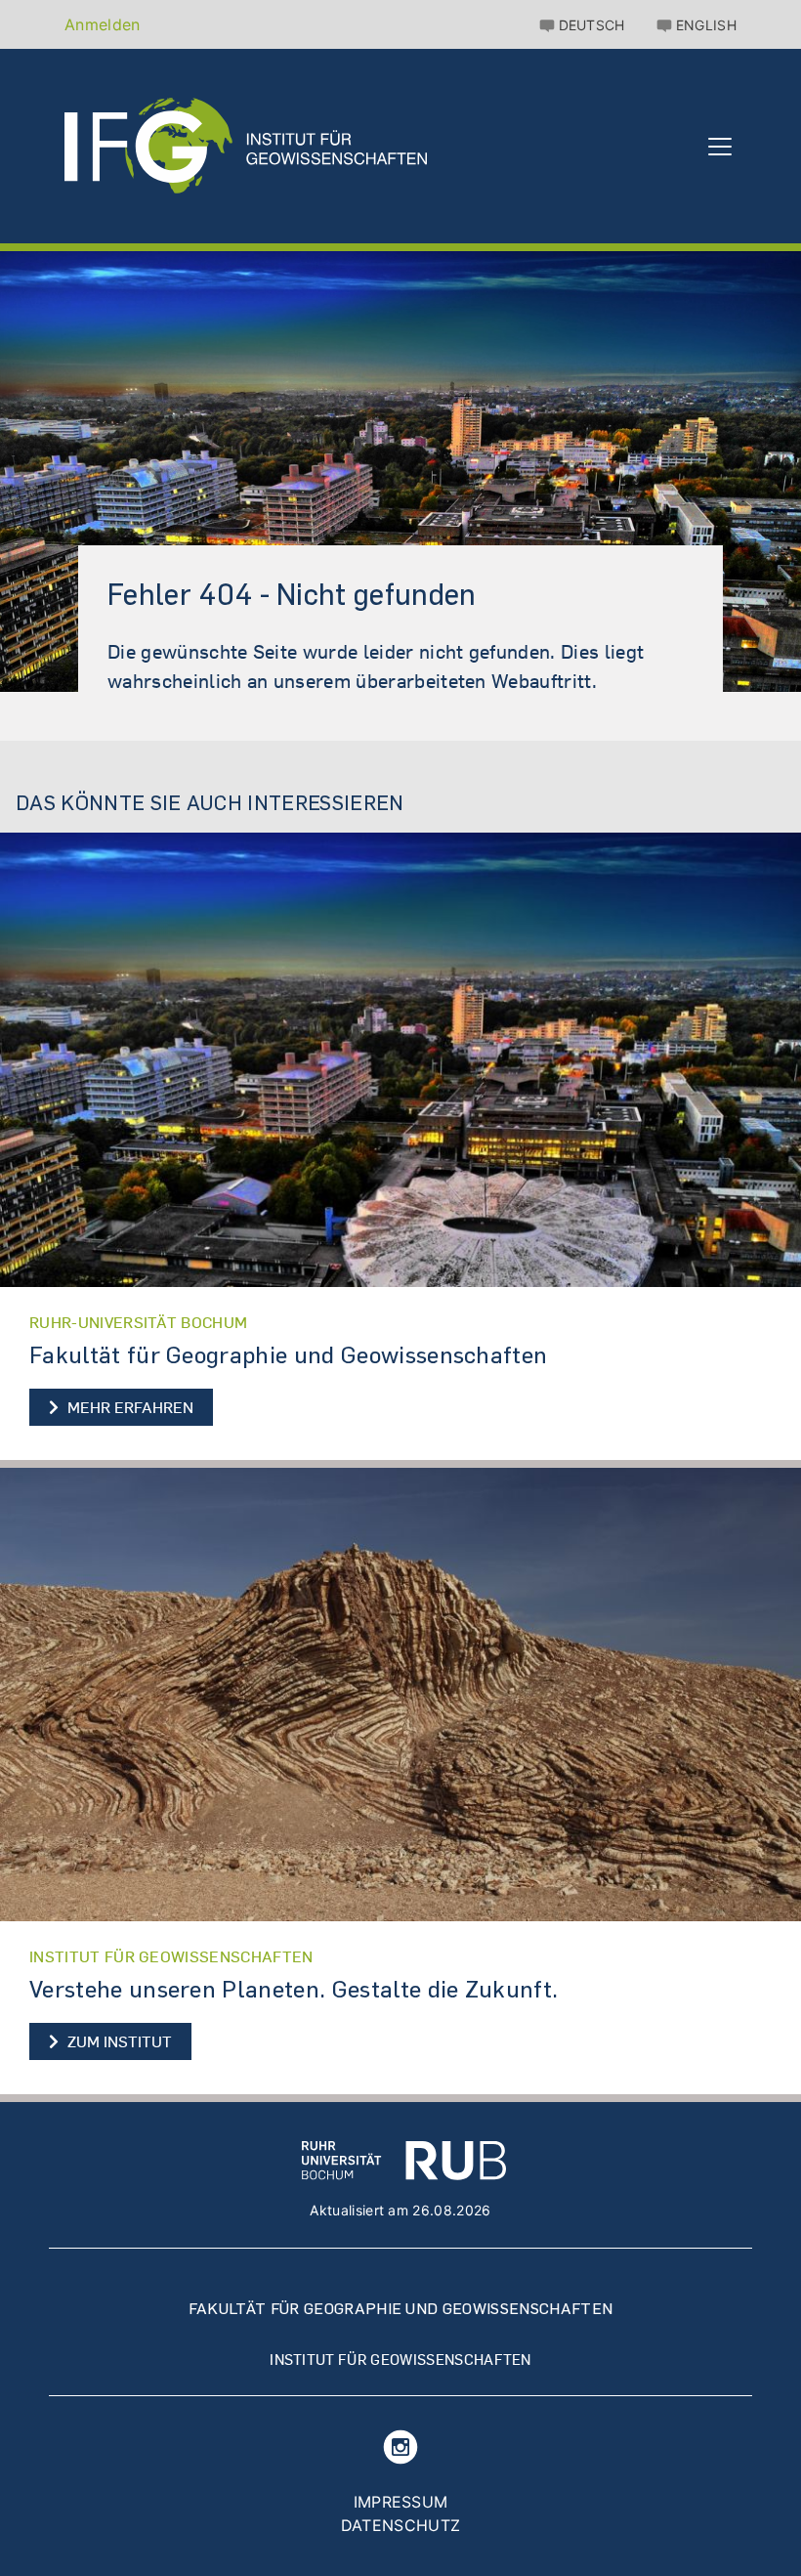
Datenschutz (401, 2525)
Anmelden (103, 24)
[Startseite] (246, 157)
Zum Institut (127, 2040)
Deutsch (592, 25)
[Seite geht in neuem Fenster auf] (400, 1060)
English (706, 25)
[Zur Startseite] (404, 2160)
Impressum (401, 2502)
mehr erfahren (128, 1407)
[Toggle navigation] (720, 157)
